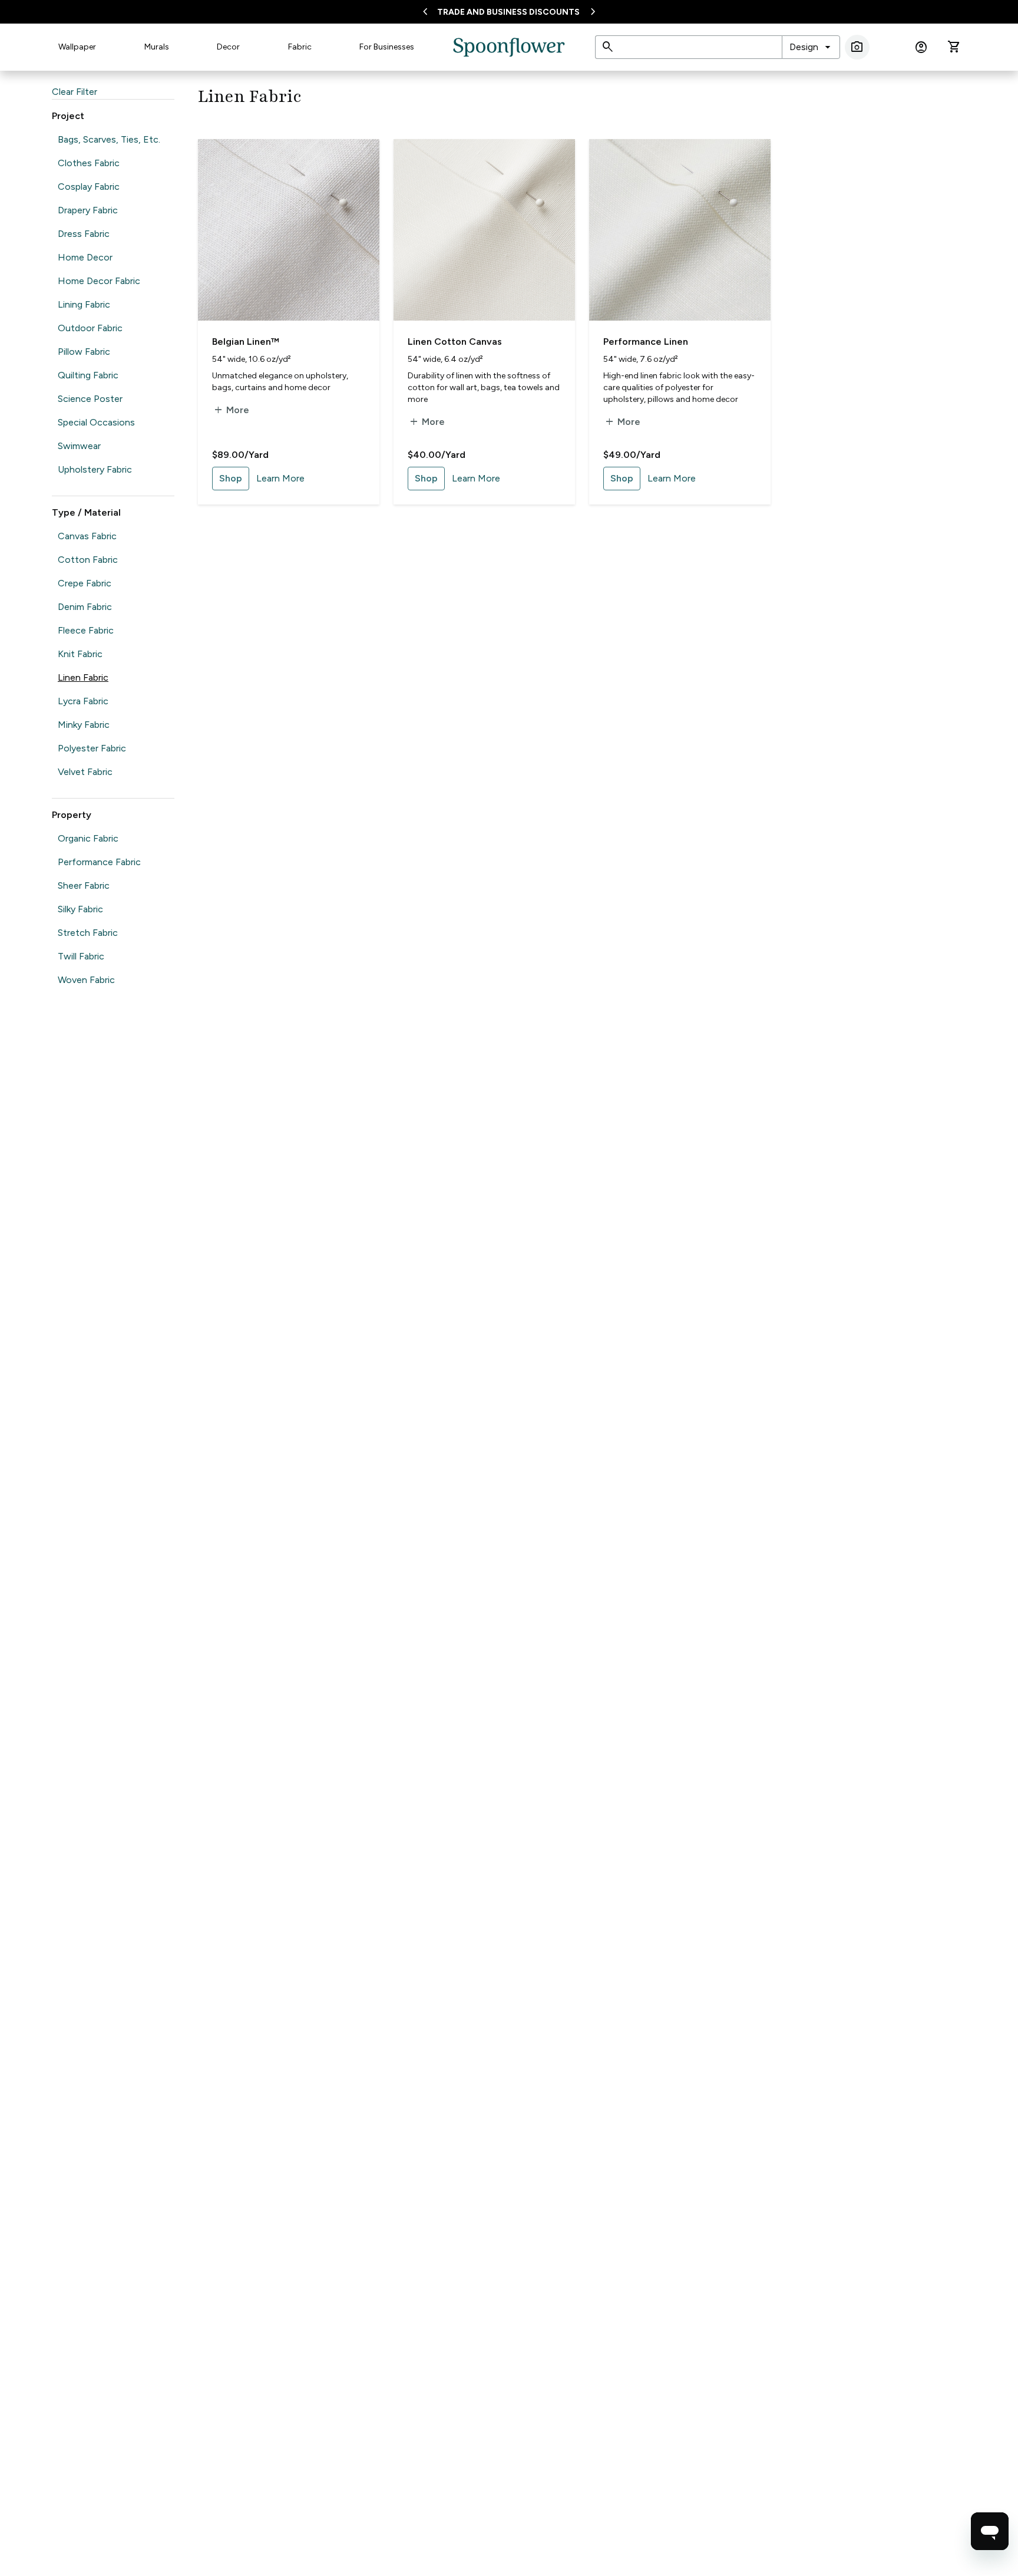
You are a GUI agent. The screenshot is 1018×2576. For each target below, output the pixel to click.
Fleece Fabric (86, 630)
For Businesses (387, 47)
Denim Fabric (85, 607)
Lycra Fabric (83, 701)
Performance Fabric (99, 862)
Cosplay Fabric (89, 187)
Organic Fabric (88, 838)
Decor (228, 47)
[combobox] (811, 47)
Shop (231, 478)
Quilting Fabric (88, 375)
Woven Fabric (86, 980)
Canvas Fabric (87, 536)
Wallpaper (77, 47)
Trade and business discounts (508, 12)
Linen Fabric (83, 677)
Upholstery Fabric (95, 469)
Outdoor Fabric (90, 328)
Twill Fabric (81, 956)
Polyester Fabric (92, 748)
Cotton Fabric (88, 560)
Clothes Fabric (89, 163)
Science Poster (90, 399)
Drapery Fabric (88, 210)
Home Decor (85, 257)
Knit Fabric (80, 654)
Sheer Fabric (84, 885)
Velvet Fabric (85, 772)
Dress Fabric (84, 234)
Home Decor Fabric (99, 281)
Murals (157, 47)
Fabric (300, 47)
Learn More (280, 478)
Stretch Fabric (88, 933)
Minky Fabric (84, 725)
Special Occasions (96, 422)
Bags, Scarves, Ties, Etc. (109, 139)
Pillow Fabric (84, 352)
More (231, 410)
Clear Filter (75, 92)
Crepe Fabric (85, 583)
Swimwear (79, 446)
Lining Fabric (84, 304)
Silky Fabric (80, 909)
